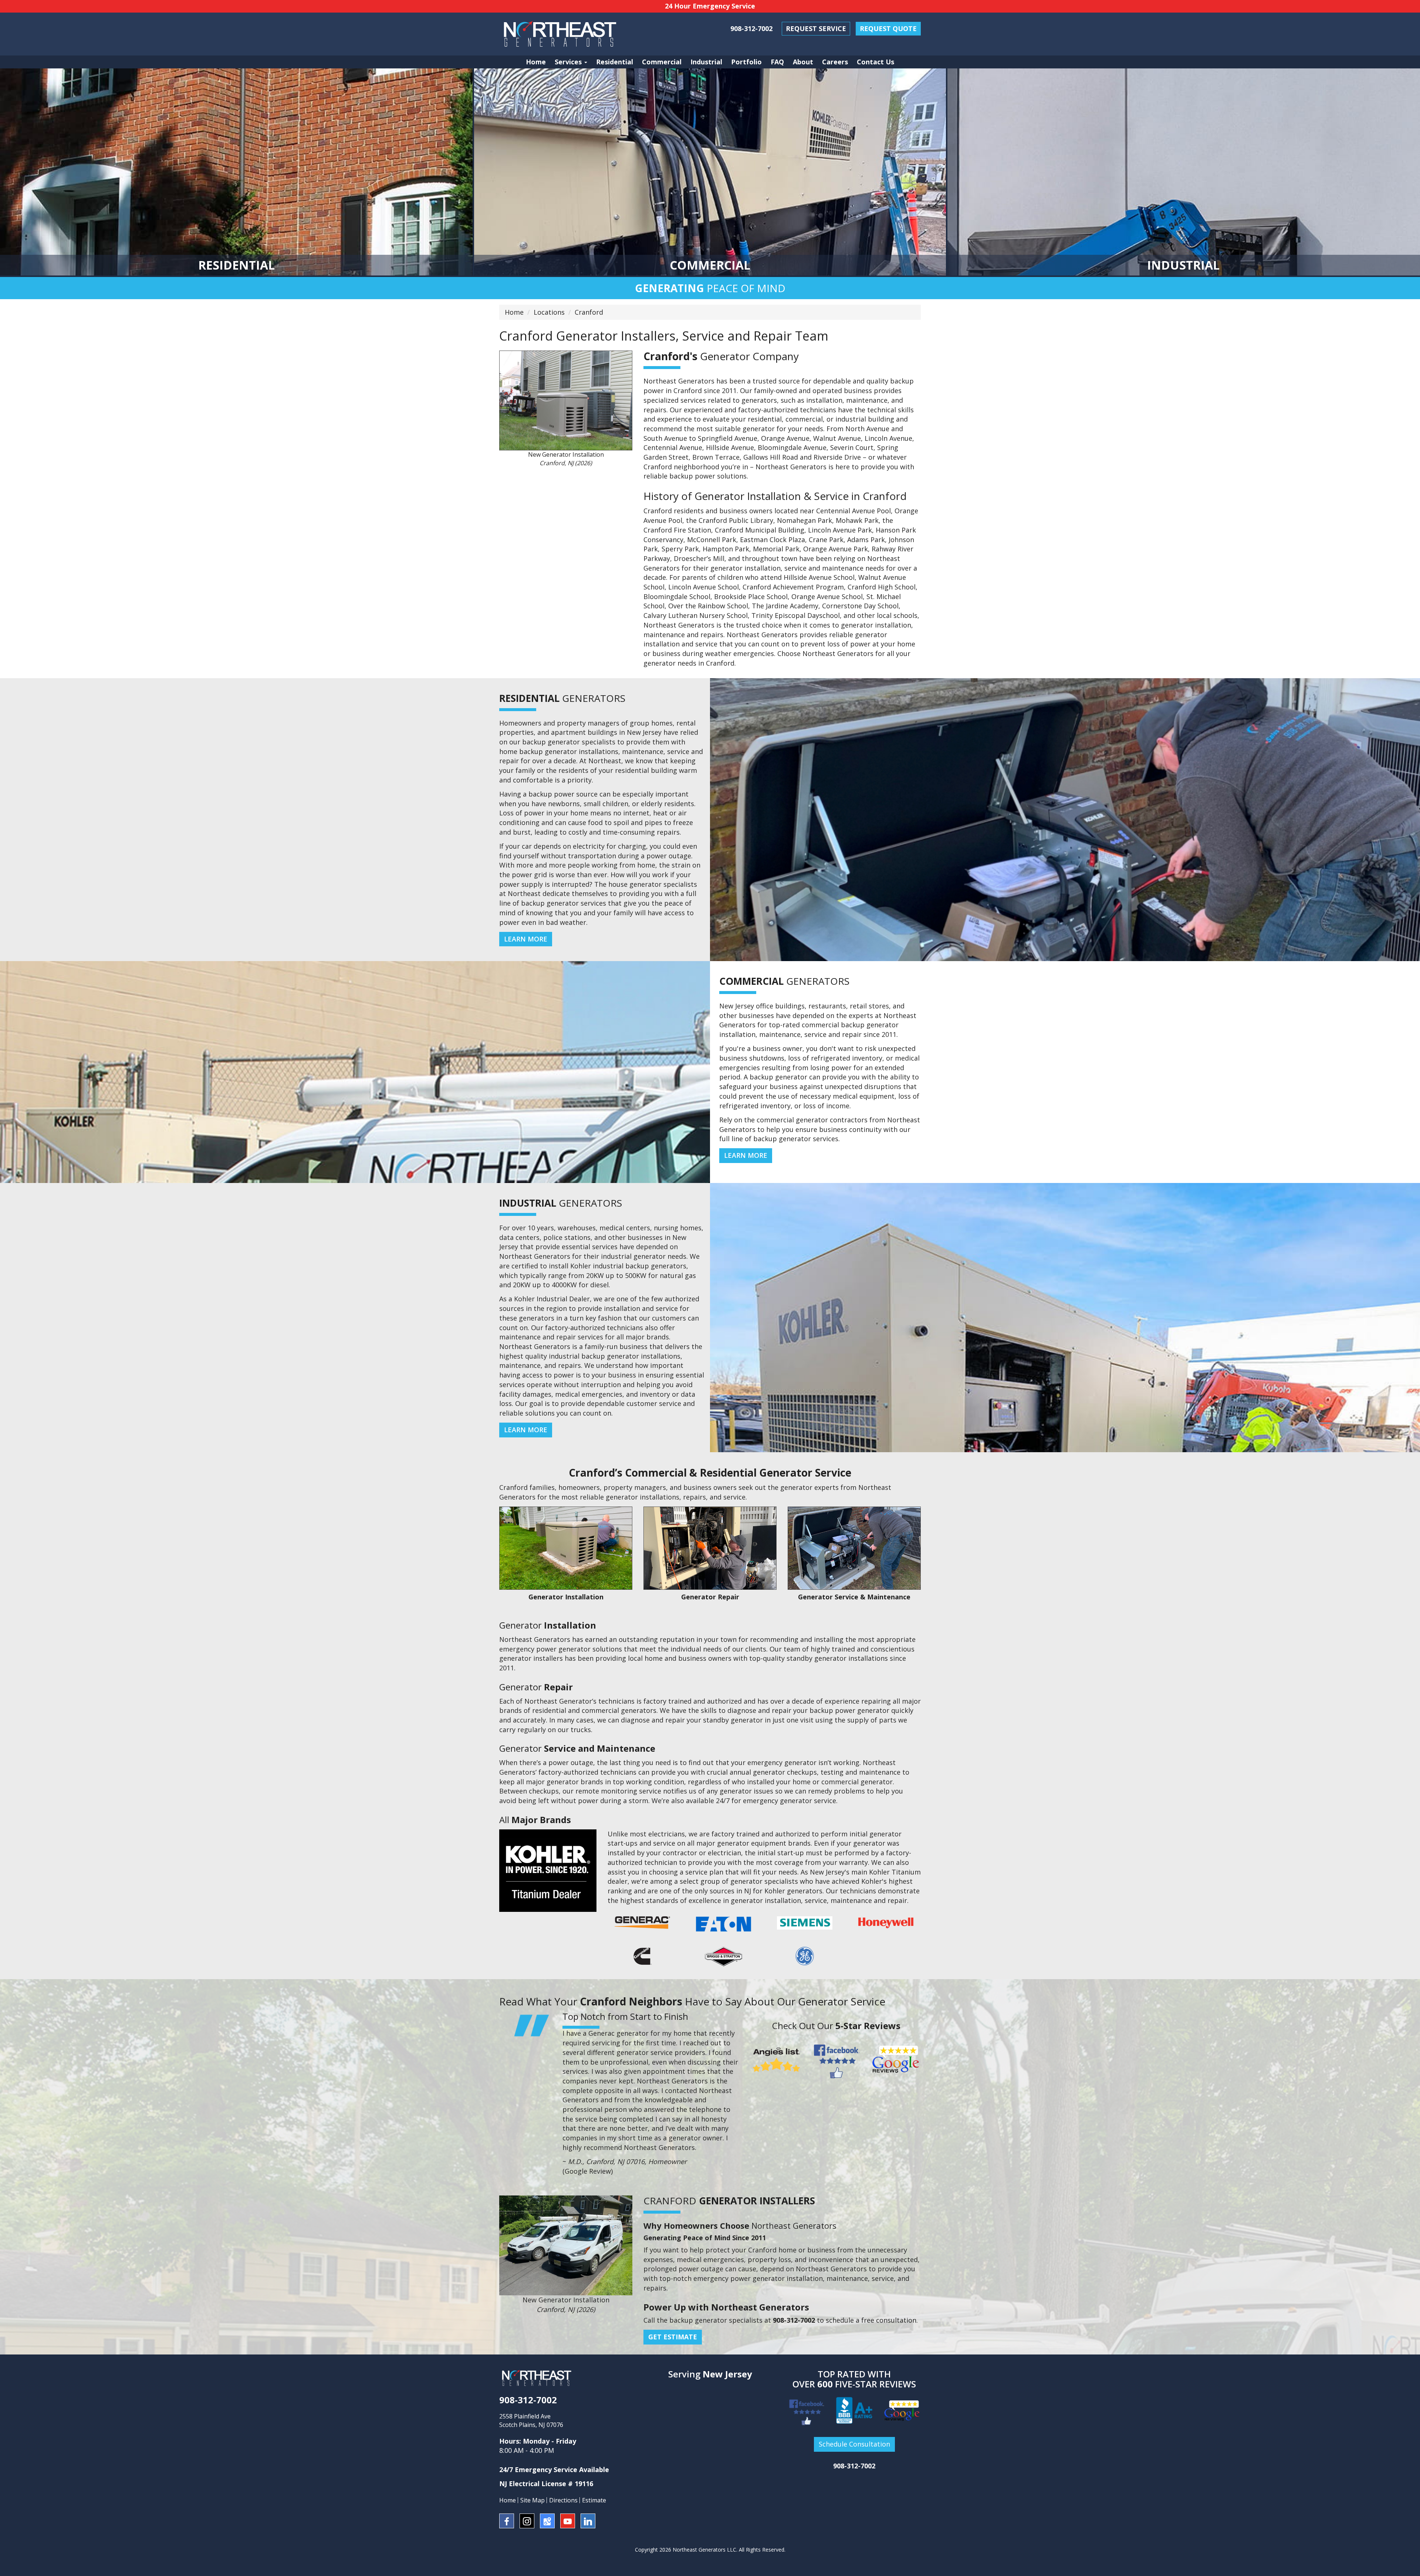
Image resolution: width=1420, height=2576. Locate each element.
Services (569, 62)
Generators (562, 698)
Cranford (589, 312)
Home (536, 62)
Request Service (816, 28)
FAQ (777, 62)
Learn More (526, 939)
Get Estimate (673, 2337)
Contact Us (875, 62)
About (803, 62)
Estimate (594, 2500)
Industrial (706, 62)
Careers (835, 62)
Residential (615, 62)
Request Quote (888, 28)
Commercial (662, 62)
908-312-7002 (751, 28)
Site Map (532, 2500)
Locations (549, 312)
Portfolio (746, 62)
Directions (563, 2500)
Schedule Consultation (854, 2444)
